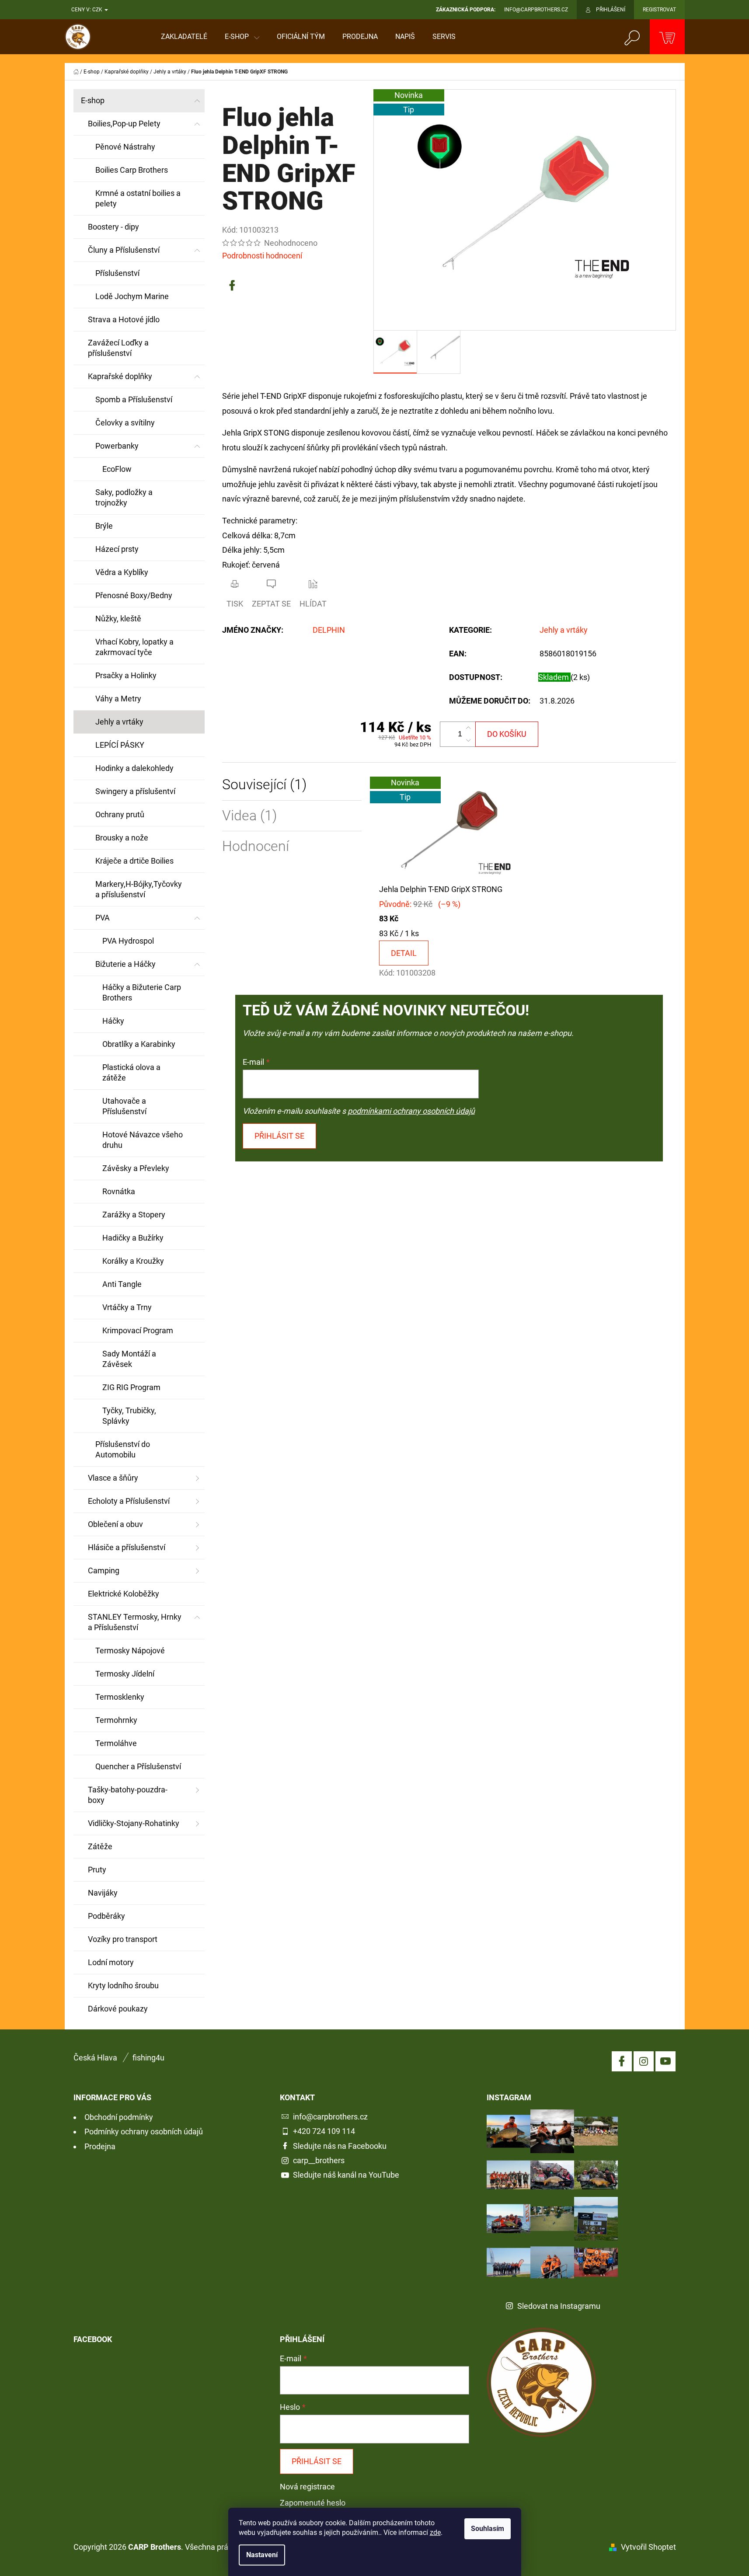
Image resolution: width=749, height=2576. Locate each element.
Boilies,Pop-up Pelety (124, 124)
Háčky (113, 1021)
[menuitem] (184, 37)
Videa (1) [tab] (249, 816)
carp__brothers (319, 2160)
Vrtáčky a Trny (127, 1307)
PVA (103, 918)
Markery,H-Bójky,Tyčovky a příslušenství (139, 889)
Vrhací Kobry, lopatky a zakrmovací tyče (134, 647)
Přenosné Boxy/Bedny (134, 595)
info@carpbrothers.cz (330, 2117)
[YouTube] (665, 2061)
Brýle (104, 526)
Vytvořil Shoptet (648, 2547)
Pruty (97, 1870)
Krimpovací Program (138, 1330)
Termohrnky (116, 1720)
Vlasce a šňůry (113, 1478)
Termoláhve (116, 1743)
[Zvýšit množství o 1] (468, 728)
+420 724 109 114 (324, 2131)
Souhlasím (488, 2529)
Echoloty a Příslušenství (129, 1501)
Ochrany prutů (120, 814)
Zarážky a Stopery (134, 1215)
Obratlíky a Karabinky (139, 1044)
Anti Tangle (122, 1284)
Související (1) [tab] (264, 785)
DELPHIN (329, 630)
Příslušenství (117, 273)
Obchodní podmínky (119, 2117)
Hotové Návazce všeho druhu (143, 1140)
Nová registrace (307, 2487)
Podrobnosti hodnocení (262, 256)
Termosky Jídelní (125, 1674)
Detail (404, 953)
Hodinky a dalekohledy (134, 768)
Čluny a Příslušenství (124, 250)
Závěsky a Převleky (136, 1168)
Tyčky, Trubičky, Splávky (129, 1416)
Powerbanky (117, 446)
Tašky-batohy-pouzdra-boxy (128, 1795)
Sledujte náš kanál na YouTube (346, 2175)
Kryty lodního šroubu (123, 1985)
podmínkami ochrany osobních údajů (411, 1111)
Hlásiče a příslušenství (127, 1547)
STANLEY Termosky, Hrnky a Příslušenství (135, 1622)
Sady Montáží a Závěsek (129, 1359)
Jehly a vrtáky (119, 722)
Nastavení (262, 2555)
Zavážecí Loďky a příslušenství (118, 348)
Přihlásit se (279, 1136)
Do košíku (507, 734)
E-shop (93, 100)
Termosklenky (120, 1697)
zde (435, 2532)
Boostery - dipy (113, 227)
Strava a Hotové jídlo (124, 319)
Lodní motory (111, 1962)
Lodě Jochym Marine (132, 296)
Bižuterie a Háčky (125, 964)
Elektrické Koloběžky (124, 1594)
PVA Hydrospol (128, 941)
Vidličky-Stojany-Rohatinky (134, 1823)
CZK (98, 10)
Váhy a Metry (118, 699)
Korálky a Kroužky (133, 1261)
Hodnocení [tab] (256, 846)
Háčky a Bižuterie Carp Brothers (142, 992)
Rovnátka (119, 1191)
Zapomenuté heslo (313, 2503)
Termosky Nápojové (130, 1651)
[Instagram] (644, 2061)
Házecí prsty (117, 549)
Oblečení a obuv (115, 1524)
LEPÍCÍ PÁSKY (120, 745)
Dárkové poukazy (118, 2009)
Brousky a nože (122, 838)
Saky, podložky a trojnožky (124, 497)
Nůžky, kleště (118, 619)
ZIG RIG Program (131, 1387)
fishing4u (148, 2058)
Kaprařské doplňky (120, 376)
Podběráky (106, 1916)
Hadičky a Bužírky (133, 1238)
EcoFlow (117, 469)
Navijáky (103, 1893)
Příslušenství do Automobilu (123, 1449)
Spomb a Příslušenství (134, 399)
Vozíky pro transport (123, 1939)
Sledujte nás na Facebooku (340, 2146)
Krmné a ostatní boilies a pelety (138, 198)
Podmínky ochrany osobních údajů (144, 2132)
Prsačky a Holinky (126, 675)
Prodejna (100, 2146)
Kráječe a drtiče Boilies (134, 861)
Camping (104, 1570)
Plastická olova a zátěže (131, 1072)
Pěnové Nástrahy (125, 147)
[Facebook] (232, 286)
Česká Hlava (95, 2058)
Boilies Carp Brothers (132, 170)
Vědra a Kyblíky (122, 572)
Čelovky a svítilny (125, 423)
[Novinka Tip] (449, 829)
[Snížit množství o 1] (468, 740)
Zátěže (100, 1846)
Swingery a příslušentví (135, 791)
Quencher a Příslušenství (138, 1766)
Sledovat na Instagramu (559, 2306)
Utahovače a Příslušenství (124, 1106)
